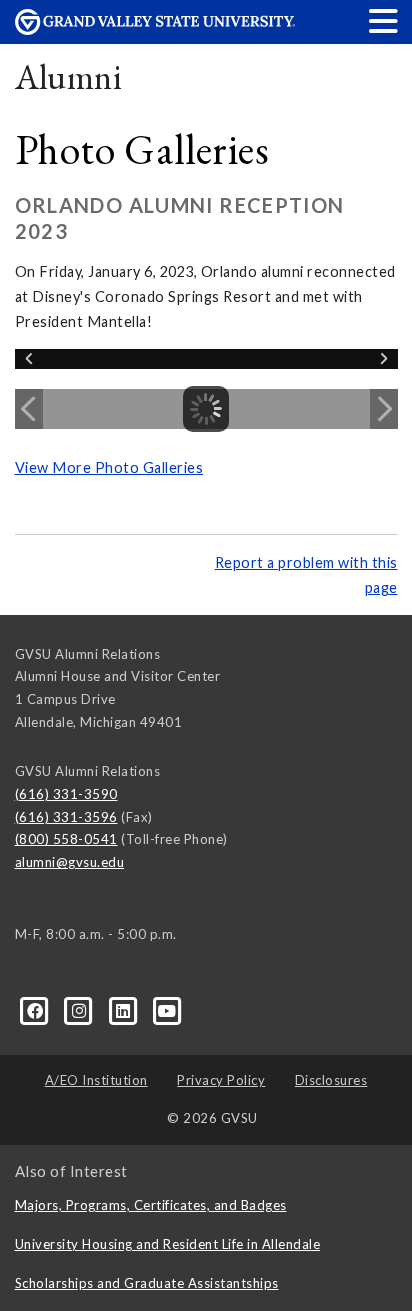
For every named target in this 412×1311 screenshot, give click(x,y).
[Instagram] (81, 1009)
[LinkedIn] (125, 1009)
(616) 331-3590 (66, 794)
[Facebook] (37, 1009)
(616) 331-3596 (66, 817)
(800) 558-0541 (66, 839)
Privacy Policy (221, 1080)
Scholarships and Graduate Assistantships (147, 1283)
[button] (384, 20)
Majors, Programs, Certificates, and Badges (151, 1205)
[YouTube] (167, 1009)
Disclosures (331, 1080)
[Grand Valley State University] (155, 29)
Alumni (69, 76)
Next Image (384, 409)
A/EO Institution (96, 1080)
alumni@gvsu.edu (70, 862)
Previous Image (29, 409)
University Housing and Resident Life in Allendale (168, 1244)
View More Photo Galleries (109, 467)
